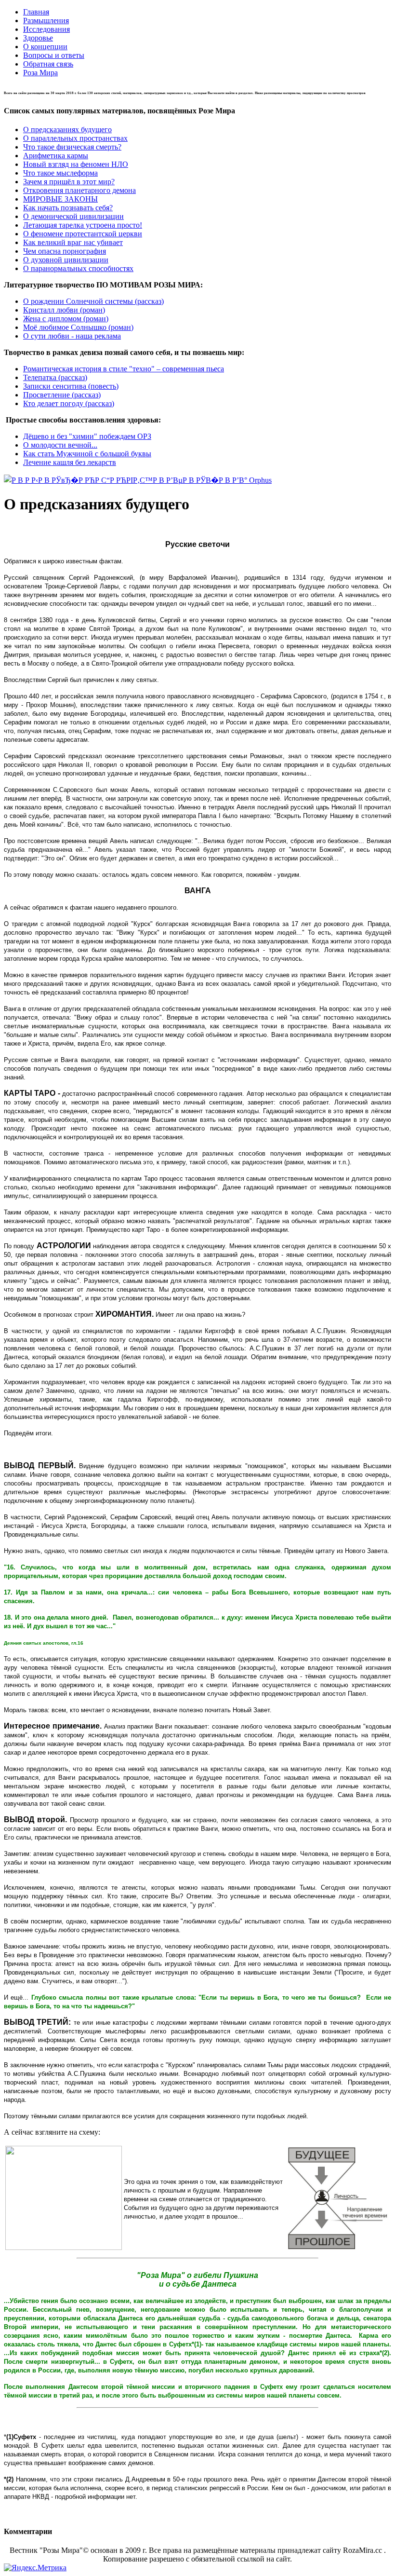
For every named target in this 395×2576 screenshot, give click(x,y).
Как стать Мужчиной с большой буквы (87, 454)
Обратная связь (48, 64)
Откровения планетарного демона (79, 190)
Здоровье (38, 38)
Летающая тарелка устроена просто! (83, 225)
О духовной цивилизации (66, 260)
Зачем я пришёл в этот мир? (69, 182)
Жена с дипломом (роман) (66, 319)
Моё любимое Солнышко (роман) (78, 327)
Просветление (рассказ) (62, 395)
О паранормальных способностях (78, 268)
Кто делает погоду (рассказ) (69, 403)
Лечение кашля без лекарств (70, 462)
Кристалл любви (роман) (64, 310)
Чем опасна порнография (65, 251)
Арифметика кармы (56, 156)
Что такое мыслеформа (60, 173)
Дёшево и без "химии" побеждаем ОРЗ (87, 436)
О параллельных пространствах (75, 138)
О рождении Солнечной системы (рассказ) (93, 301)
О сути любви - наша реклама (72, 336)
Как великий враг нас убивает (73, 242)
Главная (36, 12)
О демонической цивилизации (73, 216)
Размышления (46, 20)
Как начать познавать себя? (68, 208)
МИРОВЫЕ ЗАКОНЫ (60, 199)
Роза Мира (40, 73)
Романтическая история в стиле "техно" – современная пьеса (124, 369)
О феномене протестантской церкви (83, 234)
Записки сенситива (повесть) (71, 386)
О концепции (45, 47)
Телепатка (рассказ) (55, 377)
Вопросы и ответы (54, 55)
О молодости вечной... (60, 445)
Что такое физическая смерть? (72, 147)
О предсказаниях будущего (67, 129)
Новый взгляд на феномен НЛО (76, 164)
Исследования (46, 29)
